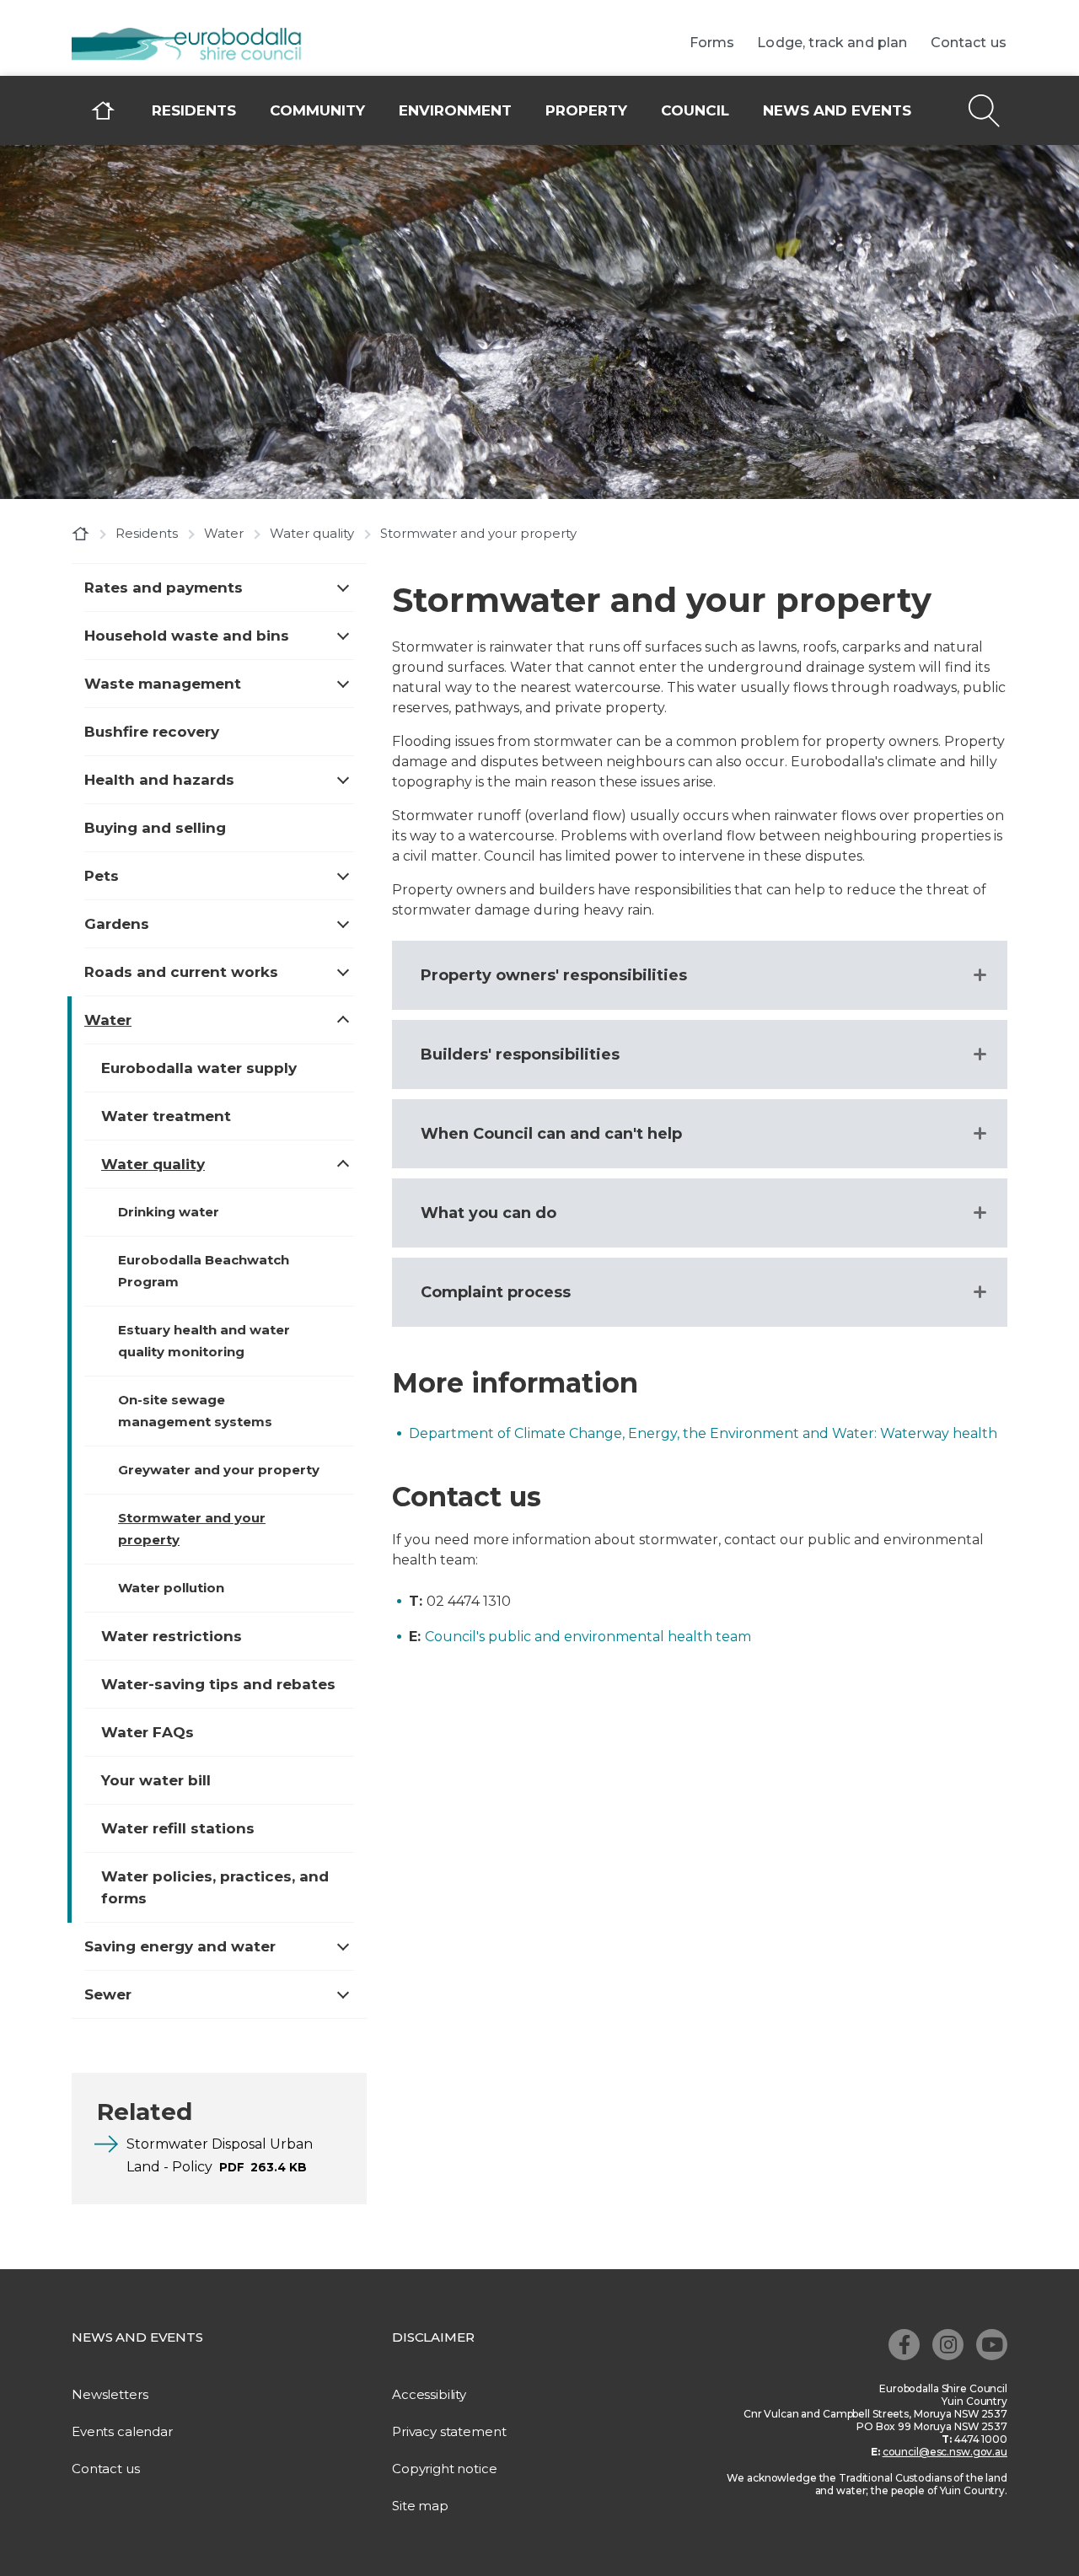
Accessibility (429, 2394)
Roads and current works (181, 972)
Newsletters (110, 2394)
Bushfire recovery (152, 732)
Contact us (969, 43)
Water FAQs (148, 1732)
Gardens (117, 924)
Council (695, 110)
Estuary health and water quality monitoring (204, 1341)
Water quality (312, 533)
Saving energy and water (180, 1946)
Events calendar (122, 2431)
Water (224, 533)
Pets (102, 876)
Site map (420, 2506)
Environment (455, 110)
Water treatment (166, 1116)
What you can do (489, 1213)
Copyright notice (445, 2469)
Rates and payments (164, 588)
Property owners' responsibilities (554, 975)
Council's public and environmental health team (588, 1637)
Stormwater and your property (192, 1529)
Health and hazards (159, 780)
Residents (194, 110)
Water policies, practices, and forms (215, 1887)
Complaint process (496, 1292)
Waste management (163, 684)
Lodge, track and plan (832, 43)
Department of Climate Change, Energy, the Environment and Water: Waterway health (703, 1433)
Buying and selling (155, 828)
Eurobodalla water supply (199, 1068)
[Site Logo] (198, 46)
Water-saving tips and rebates (218, 1684)
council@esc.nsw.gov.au (945, 2452)
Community (317, 110)
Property (586, 110)
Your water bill (156, 1780)
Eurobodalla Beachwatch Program (204, 1271)
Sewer (108, 1994)
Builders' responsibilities (520, 1055)
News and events (837, 110)
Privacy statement (449, 2431)
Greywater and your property (219, 1470)
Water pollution (171, 1588)
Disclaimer (433, 2337)
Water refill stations (178, 1828)
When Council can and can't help (551, 1134)
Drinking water (169, 1212)
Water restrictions (172, 1636)
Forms (712, 43)
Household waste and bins (187, 636)
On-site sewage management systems (195, 1411)
